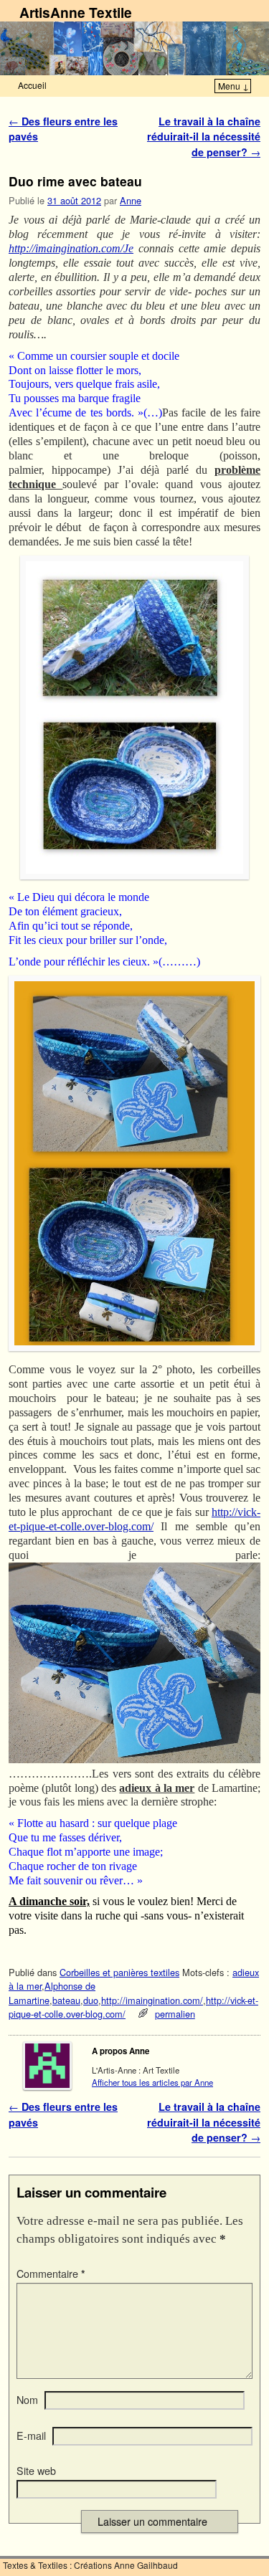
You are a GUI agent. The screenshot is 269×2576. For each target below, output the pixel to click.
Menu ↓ (233, 86)
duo (91, 2000)
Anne (131, 200)
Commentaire (51, 2274)
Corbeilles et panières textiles (119, 1972)
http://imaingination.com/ (152, 2000)
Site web (36, 2471)
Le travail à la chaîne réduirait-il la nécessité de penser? (204, 137)
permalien (175, 2014)
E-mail (31, 2436)
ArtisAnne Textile (76, 12)
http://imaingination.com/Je (71, 248)
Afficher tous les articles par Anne (152, 2082)
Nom (27, 2400)
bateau (66, 2000)
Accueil (32, 85)
